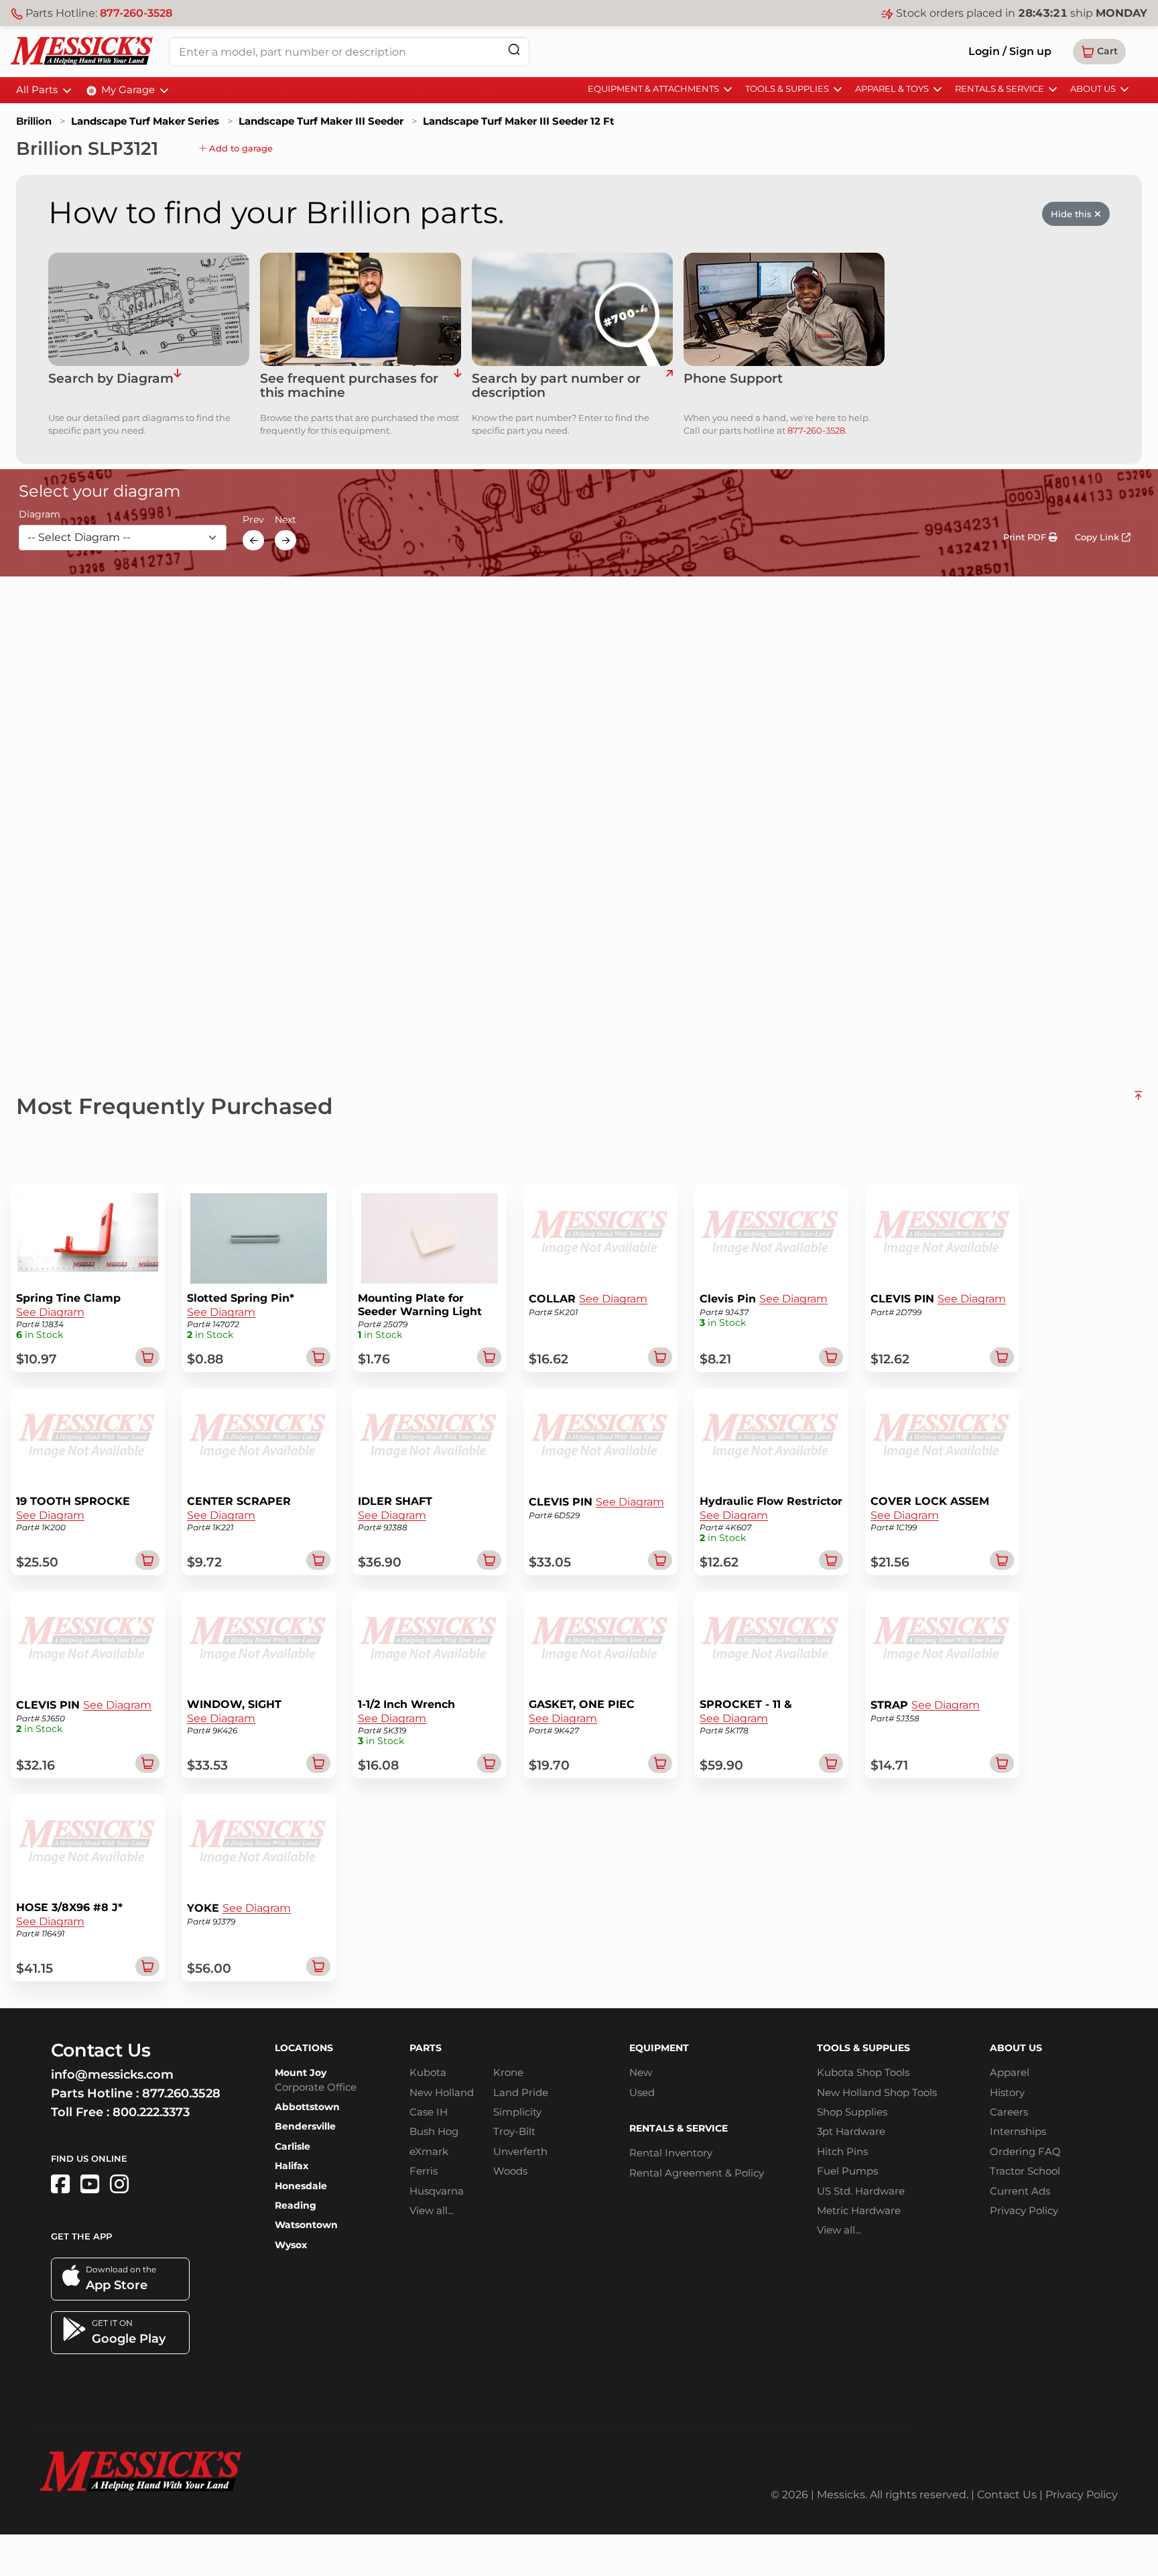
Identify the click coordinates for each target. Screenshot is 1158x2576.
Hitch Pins (842, 2151)
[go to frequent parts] (457, 386)
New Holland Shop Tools (877, 2092)
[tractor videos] (90, 2184)
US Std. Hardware (861, 2191)
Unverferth (520, 2151)
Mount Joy (301, 2073)
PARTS (426, 2048)
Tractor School (1025, 2171)
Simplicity (517, 2112)
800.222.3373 (151, 2112)
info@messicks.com (112, 2075)
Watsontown (306, 2225)
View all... (432, 2210)
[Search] (514, 49)
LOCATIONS (304, 2048)
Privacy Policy (1024, 2210)
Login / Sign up (1010, 51)
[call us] (784, 309)
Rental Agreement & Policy (697, 2173)
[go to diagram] (149, 309)
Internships (1018, 2131)
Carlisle (293, 2146)
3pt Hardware (851, 2131)
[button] (1099, 52)
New (641, 2072)
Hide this (1073, 214)
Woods (510, 2171)
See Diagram (50, 1312)
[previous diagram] (253, 540)
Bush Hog (434, 2131)
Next (285, 520)
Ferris (424, 2171)
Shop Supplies (852, 2112)
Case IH (429, 2112)
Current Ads (1020, 2191)
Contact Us (1007, 2495)
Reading (296, 2205)
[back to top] (1138, 1101)
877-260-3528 (136, 13)
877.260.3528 (181, 2093)
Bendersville (305, 2126)
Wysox (291, 2245)
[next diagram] (285, 540)
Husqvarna (437, 2191)
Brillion (34, 121)
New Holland (442, 2092)
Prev (253, 520)
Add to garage (240, 148)
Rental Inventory (671, 2153)
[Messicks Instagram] (119, 2184)
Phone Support (733, 379)
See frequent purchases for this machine (349, 386)
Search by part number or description (556, 386)
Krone (508, 2072)
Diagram (40, 515)
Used (642, 2092)
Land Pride (521, 2092)
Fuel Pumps (847, 2171)
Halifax (292, 2166)
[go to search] (669, 386)
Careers (1009, 2112)
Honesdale (301, 2186)
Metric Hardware (859, 2210)
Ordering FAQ (1025, 2151)
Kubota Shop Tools (863, 2072)
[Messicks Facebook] (60, 2184)
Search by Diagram (111, 379)
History (1007, 2092)
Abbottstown (307, 2107)
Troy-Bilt (514, 2131)
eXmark (429, 2151)
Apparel (1010, 2072)
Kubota (428, 2072)
